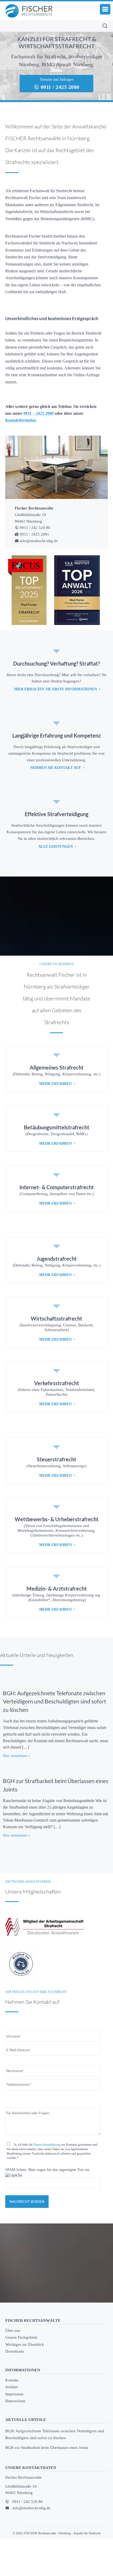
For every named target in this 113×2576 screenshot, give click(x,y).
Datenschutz (16, 2437)
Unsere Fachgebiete (23, 2374)
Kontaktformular (20, 442)
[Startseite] (29, 11)
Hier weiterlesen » (17, 1784)
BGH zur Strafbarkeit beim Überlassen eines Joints (49, 2484)
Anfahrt (12, 2423)
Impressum (15, 2430)
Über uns (13, 2367)
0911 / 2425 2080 (59, 87)
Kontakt (12, 2417)
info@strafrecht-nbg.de (32, 2545)
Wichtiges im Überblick (26, 2380)
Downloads (15, 2387)
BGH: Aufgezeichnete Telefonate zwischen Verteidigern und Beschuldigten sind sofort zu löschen (55, 1729)
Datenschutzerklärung (51, 2180)
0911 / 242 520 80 (29, 2538)
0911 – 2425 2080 (41, 435)
